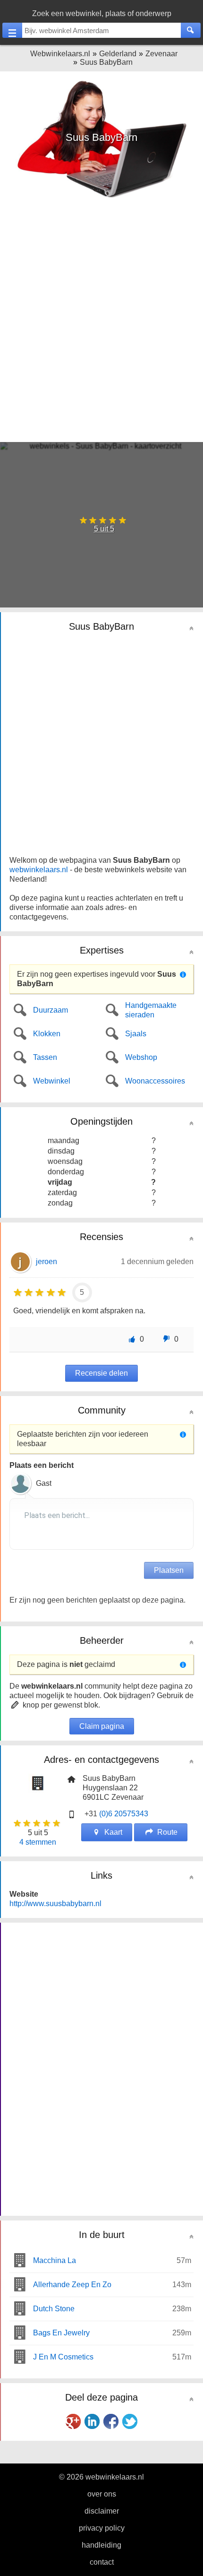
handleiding (101, 2545)
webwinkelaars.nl (39, 870)
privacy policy (102, 2528)
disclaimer (102, 2511)
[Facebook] (111, 2421)
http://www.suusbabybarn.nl (55, 1904)
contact (102, 2562)
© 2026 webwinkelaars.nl (101, 2477)
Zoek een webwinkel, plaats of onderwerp (102, 13)
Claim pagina (102, 1726)
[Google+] (73, 2421)
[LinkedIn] (92, 2421)
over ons (102, 2494)
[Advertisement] (101, 322)
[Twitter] (130, 2421)
